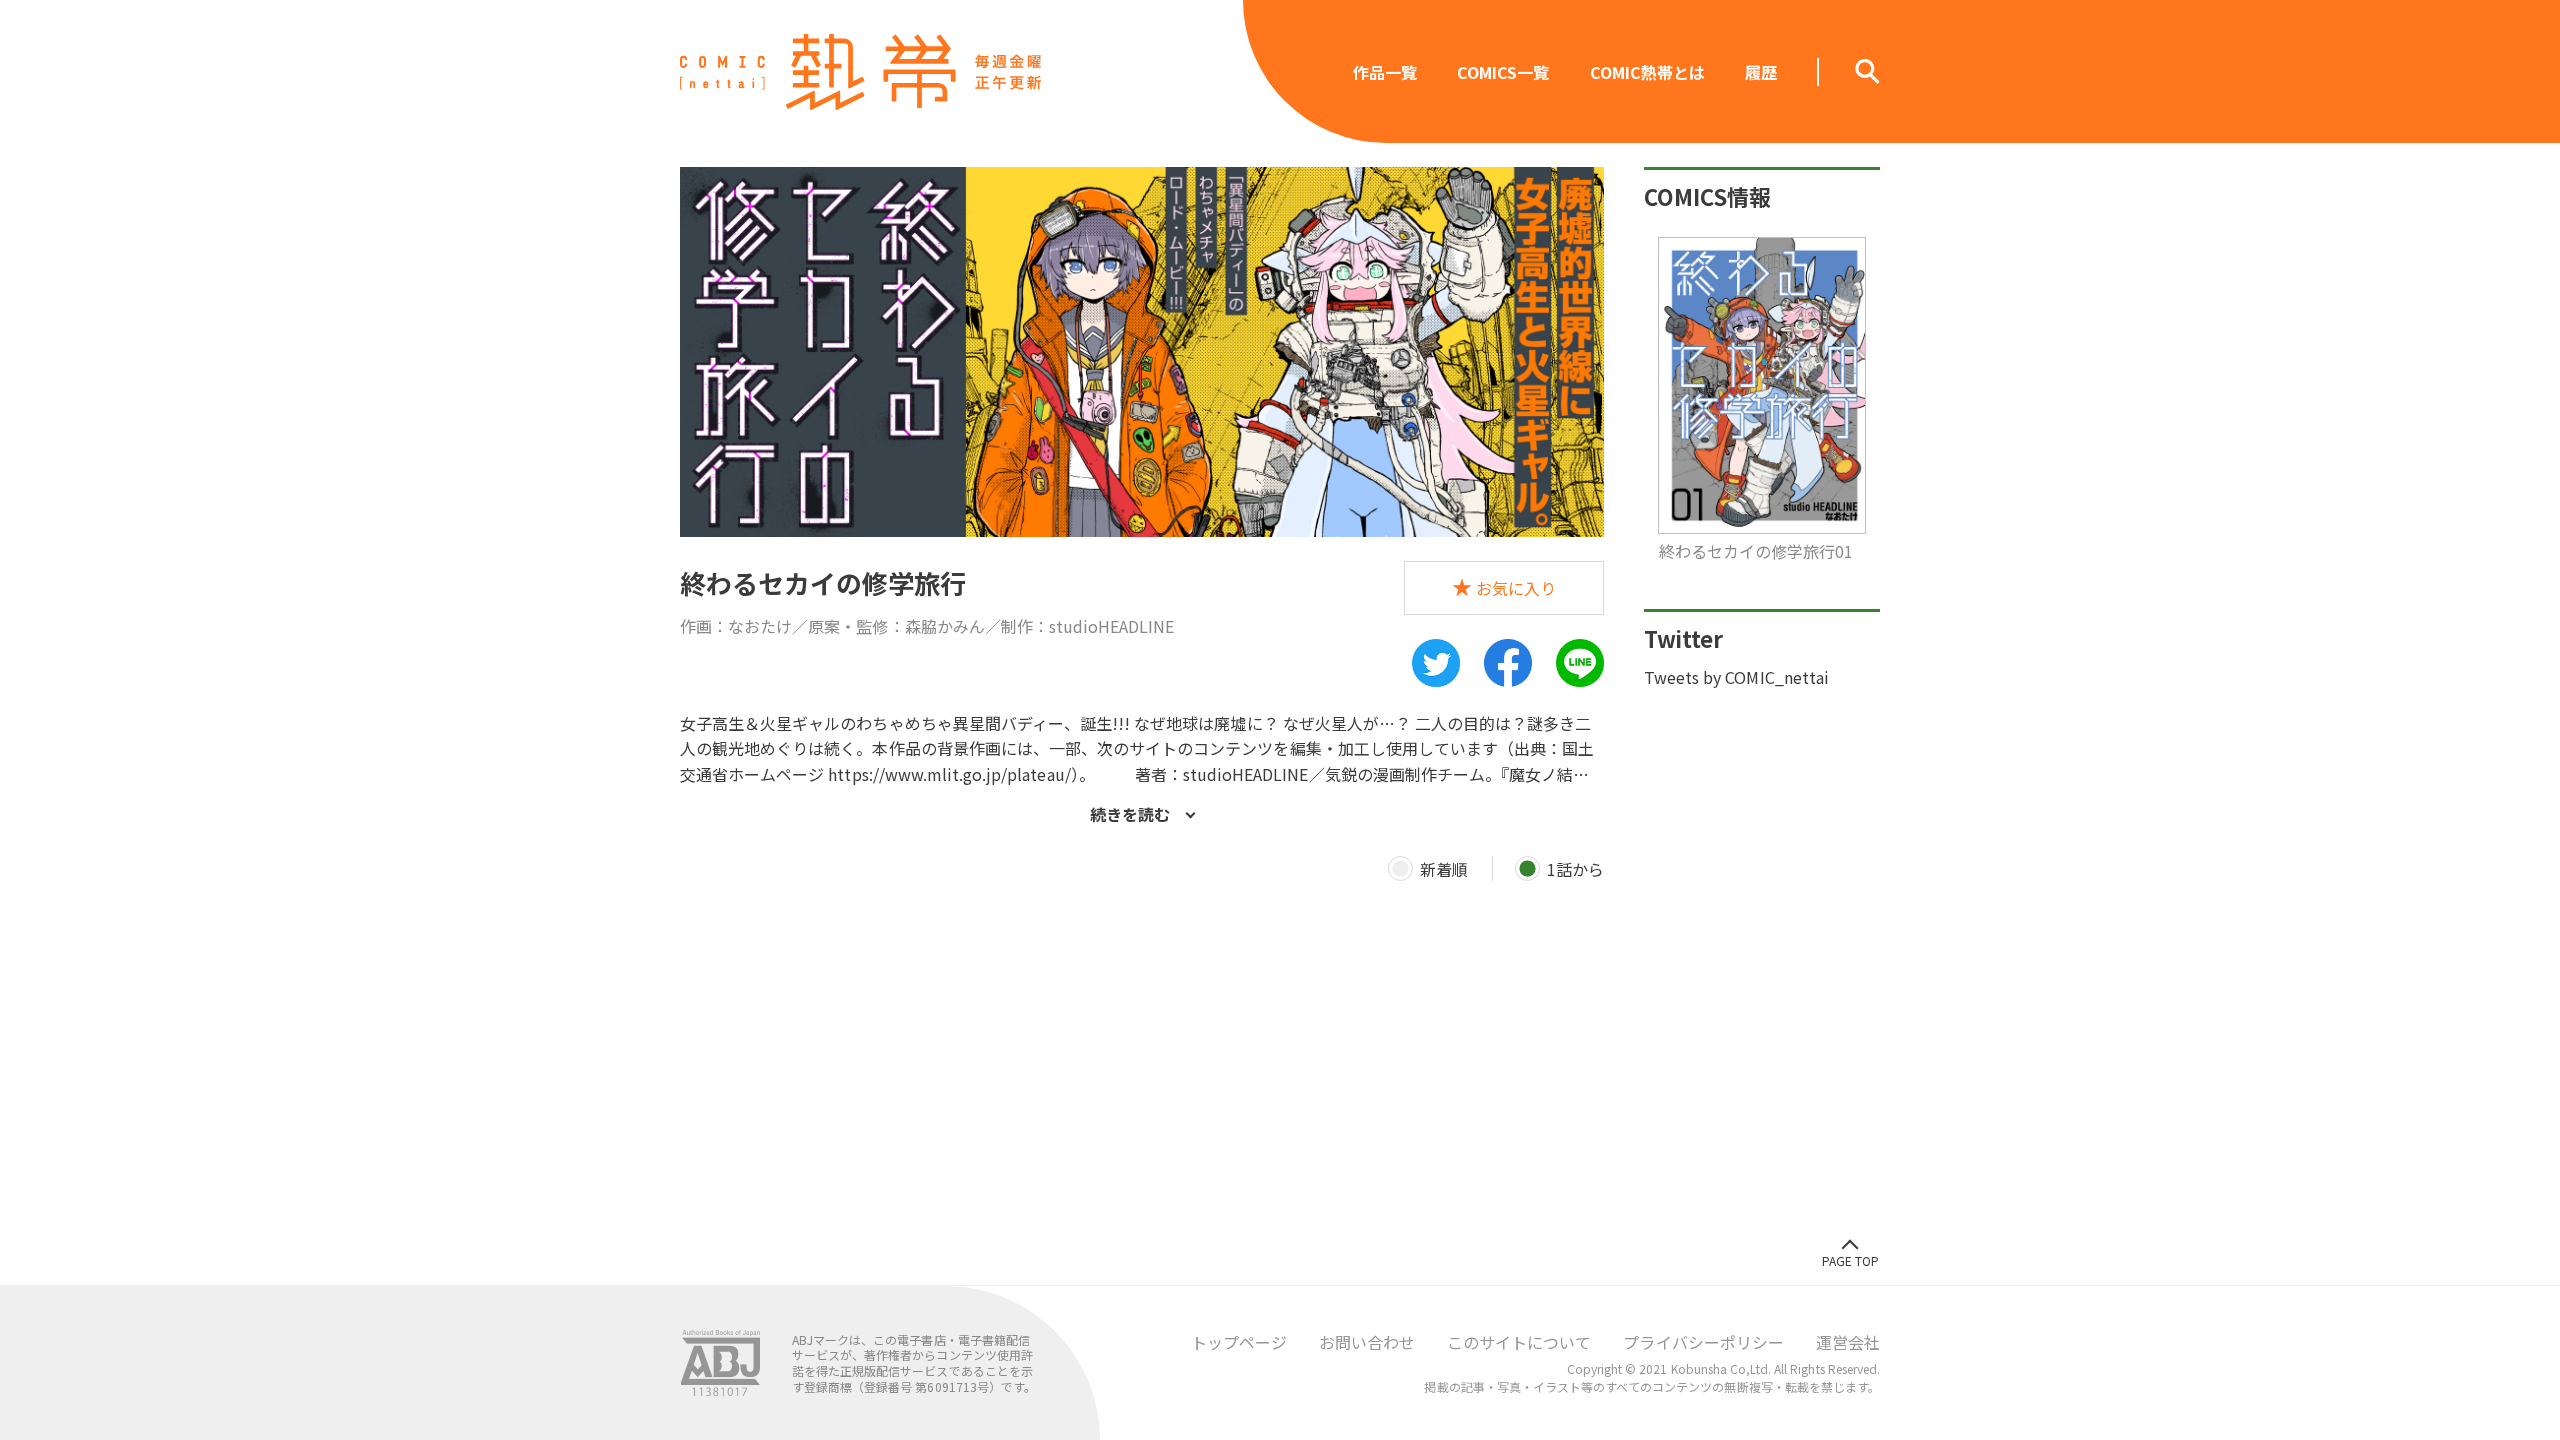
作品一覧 (1385, 72)
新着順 (1444, 869)
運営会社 (1848, 1342)
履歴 (1761, 72)
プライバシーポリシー (1703, 1342)
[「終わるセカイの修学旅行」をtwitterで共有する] (1436, 663)
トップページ (1239, 1342)
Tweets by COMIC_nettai (1736, 677)
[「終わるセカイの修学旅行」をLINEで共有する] (1580, 663)
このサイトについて (1519, 1342)
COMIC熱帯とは (1647, 72)
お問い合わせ (1367, 1342)
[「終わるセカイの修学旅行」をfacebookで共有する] (1508, 663)
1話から (1575, 869)
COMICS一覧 (1503, 72)
